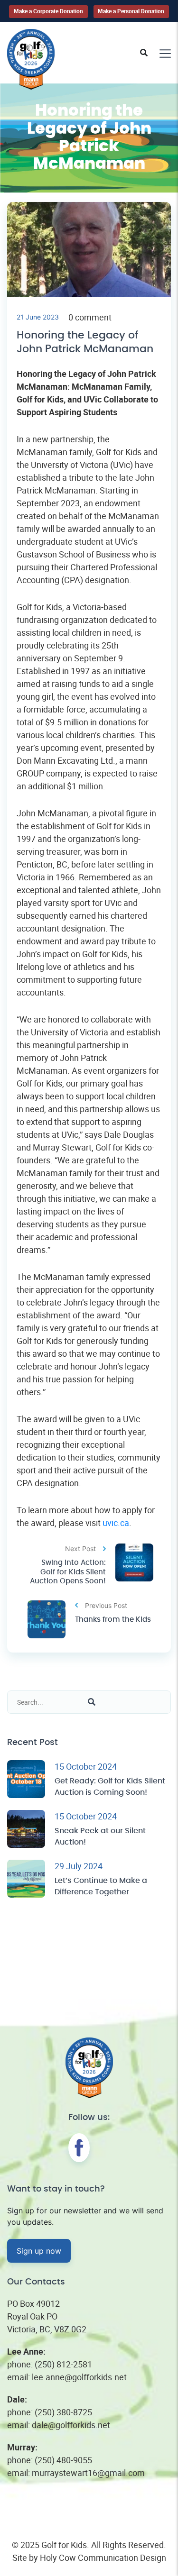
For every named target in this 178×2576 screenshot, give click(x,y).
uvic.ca (116, 1523)
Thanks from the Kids (113, 1620)
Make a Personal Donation (131, 11)
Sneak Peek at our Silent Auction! (100, 1836)
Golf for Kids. (65, 2545)
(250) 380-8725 (63, 2412)
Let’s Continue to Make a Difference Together (101, 1886)
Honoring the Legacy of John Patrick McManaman (85, 342)
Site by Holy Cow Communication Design (89, 2558)
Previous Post (106, 1605)
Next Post (80, 1548)
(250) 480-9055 (63, 2460)
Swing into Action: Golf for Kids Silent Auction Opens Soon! (68, 1572)
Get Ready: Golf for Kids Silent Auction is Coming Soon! (110, 1787)
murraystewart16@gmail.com (88, 2473)
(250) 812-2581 (63, 2364)
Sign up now (39, 2251)
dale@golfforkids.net (71, 2425)
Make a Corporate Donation (48, 11)
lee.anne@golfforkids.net (79, 2377)
